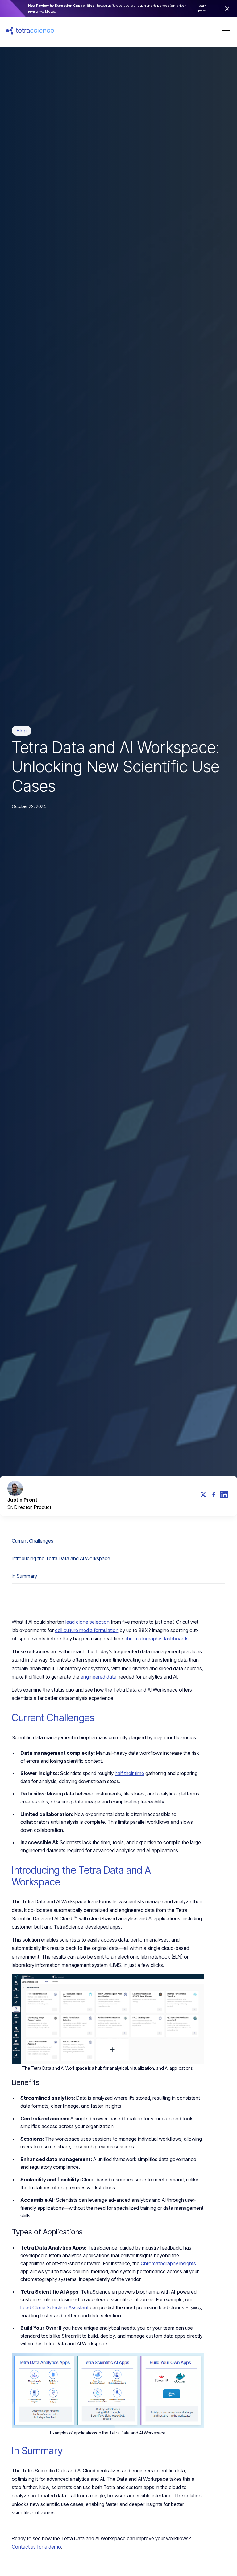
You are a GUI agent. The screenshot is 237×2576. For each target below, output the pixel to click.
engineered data (98, 1677)
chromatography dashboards (156, 1639)
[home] (30, 30)
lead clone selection (87, 1622)
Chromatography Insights (168, 2263)
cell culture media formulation (87, 1630)
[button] (225, 31)
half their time (129, 1773)
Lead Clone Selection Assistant (54, 2307)
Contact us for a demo (36, 2547)
